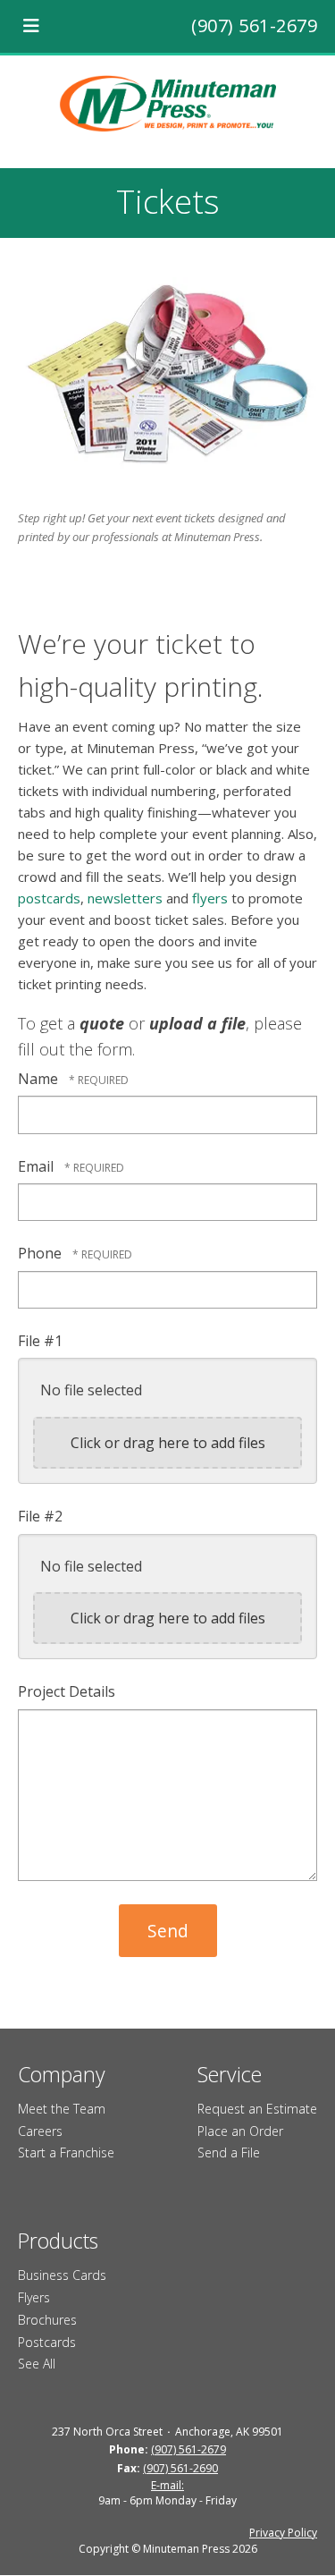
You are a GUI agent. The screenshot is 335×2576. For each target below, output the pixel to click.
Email (38, 1166)
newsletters (125, 898)
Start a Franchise (66, 2152)
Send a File (229, 2152)
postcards (49, 898)
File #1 (40, 1341)
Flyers (34, 2297)
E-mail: (167, 2485)
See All (37, 2364)
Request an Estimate (257, 2109)
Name (40, 1079)
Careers (40, 2131)
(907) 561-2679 (254, 25)
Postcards (47, 2342)
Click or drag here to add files (168, 1443)
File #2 (40, 1516)
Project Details (67, 1691)
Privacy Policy (283, 2533)
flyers (210, 898)
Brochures (47, 2320)
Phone (42, 1253)
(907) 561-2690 (180, 2468)
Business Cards (62, 2275)
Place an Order (240, 2131)
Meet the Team (62, 2109)
